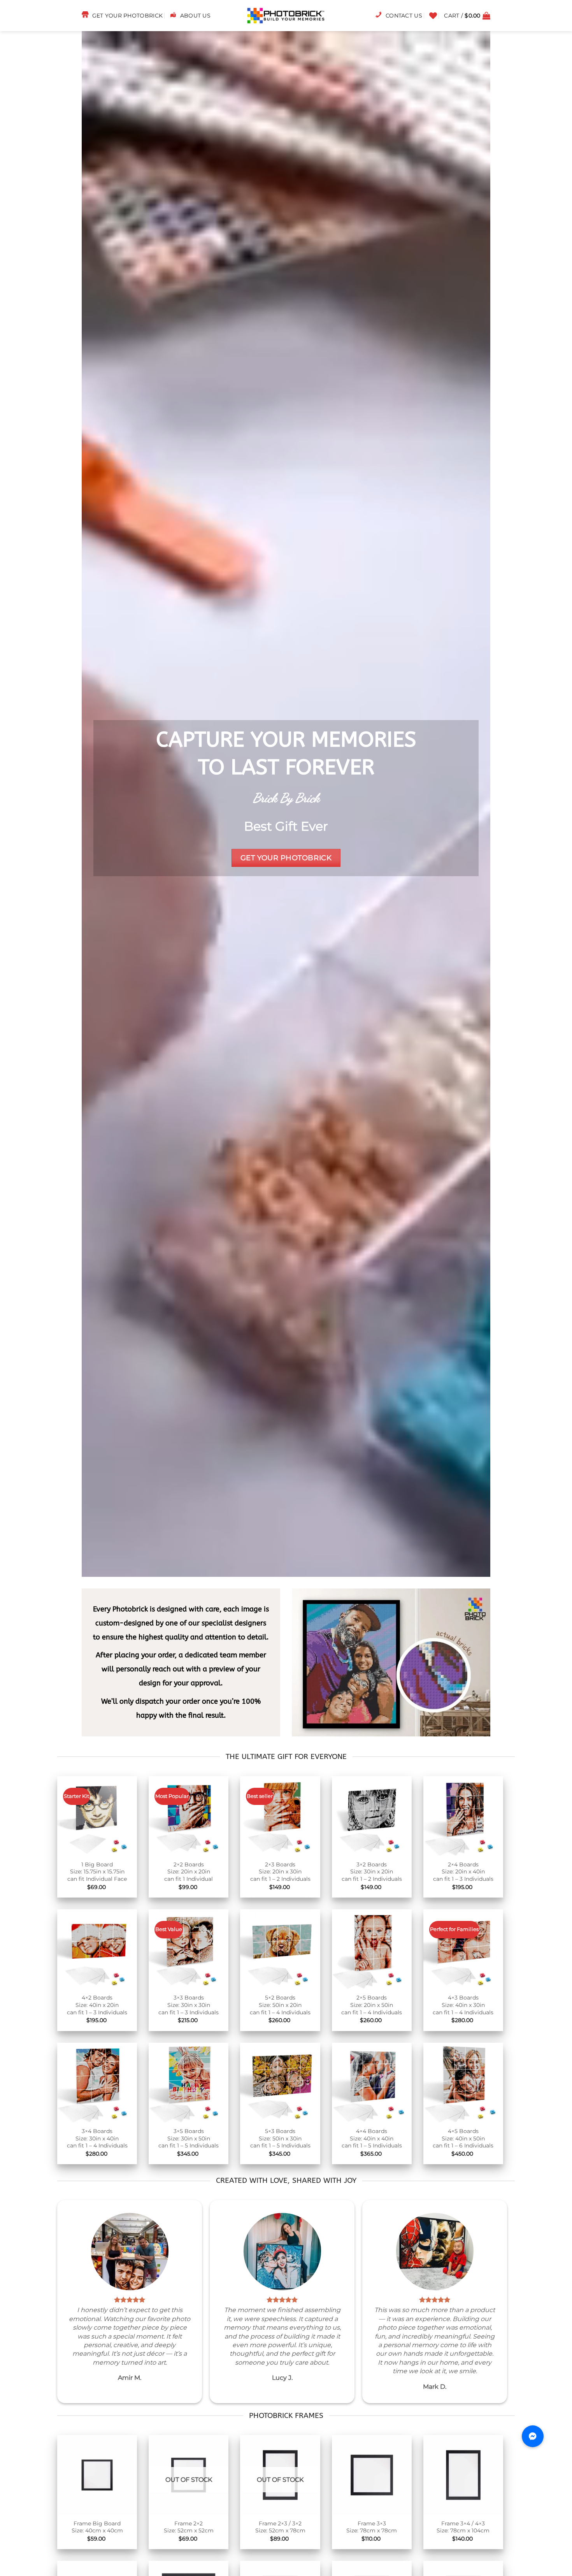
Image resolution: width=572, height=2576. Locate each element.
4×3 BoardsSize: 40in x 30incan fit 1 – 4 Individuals (463, 2005)
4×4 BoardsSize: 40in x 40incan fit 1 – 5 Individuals (372, 2138)
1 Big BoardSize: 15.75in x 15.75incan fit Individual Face (97, 1872)
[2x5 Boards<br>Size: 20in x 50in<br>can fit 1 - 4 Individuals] (372, 1949)
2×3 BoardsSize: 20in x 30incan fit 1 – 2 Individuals (280, 1872)
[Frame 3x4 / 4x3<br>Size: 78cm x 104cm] (463, 2475)
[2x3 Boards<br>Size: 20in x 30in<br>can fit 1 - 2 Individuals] (280, 1816)
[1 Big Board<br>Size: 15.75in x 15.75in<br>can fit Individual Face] (97, 1816)
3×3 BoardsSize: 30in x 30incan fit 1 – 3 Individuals (189, 2005)
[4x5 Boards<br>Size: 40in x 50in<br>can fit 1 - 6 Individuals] (463, 2083)
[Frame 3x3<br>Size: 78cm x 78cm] (372, 2475)
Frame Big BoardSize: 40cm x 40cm (97, 2527)
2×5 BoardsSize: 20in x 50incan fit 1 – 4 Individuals (372, 2005)
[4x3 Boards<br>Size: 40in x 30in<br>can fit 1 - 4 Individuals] (463, 1949)
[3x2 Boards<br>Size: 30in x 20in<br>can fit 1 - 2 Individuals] (372, 1816)
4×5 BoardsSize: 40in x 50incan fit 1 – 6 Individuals (463, 2138)
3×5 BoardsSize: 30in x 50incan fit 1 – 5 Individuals (189, 2138)
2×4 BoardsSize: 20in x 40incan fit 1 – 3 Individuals (463, 1872)
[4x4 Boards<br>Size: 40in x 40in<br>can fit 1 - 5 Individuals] (372, 2083)
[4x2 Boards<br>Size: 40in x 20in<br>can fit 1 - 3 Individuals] (97, 1949)
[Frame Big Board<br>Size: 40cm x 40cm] (97, 2475)
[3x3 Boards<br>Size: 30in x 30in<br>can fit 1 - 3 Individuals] (189, 1949)
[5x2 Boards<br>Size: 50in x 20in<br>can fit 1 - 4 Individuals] (280, 1949)
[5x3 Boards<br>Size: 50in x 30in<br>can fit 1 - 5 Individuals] (280, 2083)
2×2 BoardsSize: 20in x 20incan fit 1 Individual (189, 1872)
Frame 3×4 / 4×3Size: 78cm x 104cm (463, 2527)
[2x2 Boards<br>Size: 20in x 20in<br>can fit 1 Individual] (189, 1816)
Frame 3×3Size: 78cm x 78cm (372, 2527)
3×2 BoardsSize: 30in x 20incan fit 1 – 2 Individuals (372, 1872)
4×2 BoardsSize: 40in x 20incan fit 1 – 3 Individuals (97, 2005)
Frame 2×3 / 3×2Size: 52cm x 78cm (280, 2527)
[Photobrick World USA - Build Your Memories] (286, 16)
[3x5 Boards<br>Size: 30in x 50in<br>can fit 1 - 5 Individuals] (189, 2083)
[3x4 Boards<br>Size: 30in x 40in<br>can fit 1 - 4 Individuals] (97, 2083)
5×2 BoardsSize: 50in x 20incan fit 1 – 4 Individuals (280, 2005)
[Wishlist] (433, 16)
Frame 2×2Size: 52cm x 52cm (189, 2527)
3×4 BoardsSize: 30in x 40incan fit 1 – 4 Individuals (97, 2138)
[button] (467, 16)
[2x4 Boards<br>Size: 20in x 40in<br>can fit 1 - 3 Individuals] (463, 1816)
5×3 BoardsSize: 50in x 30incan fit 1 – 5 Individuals (280, 2138)
